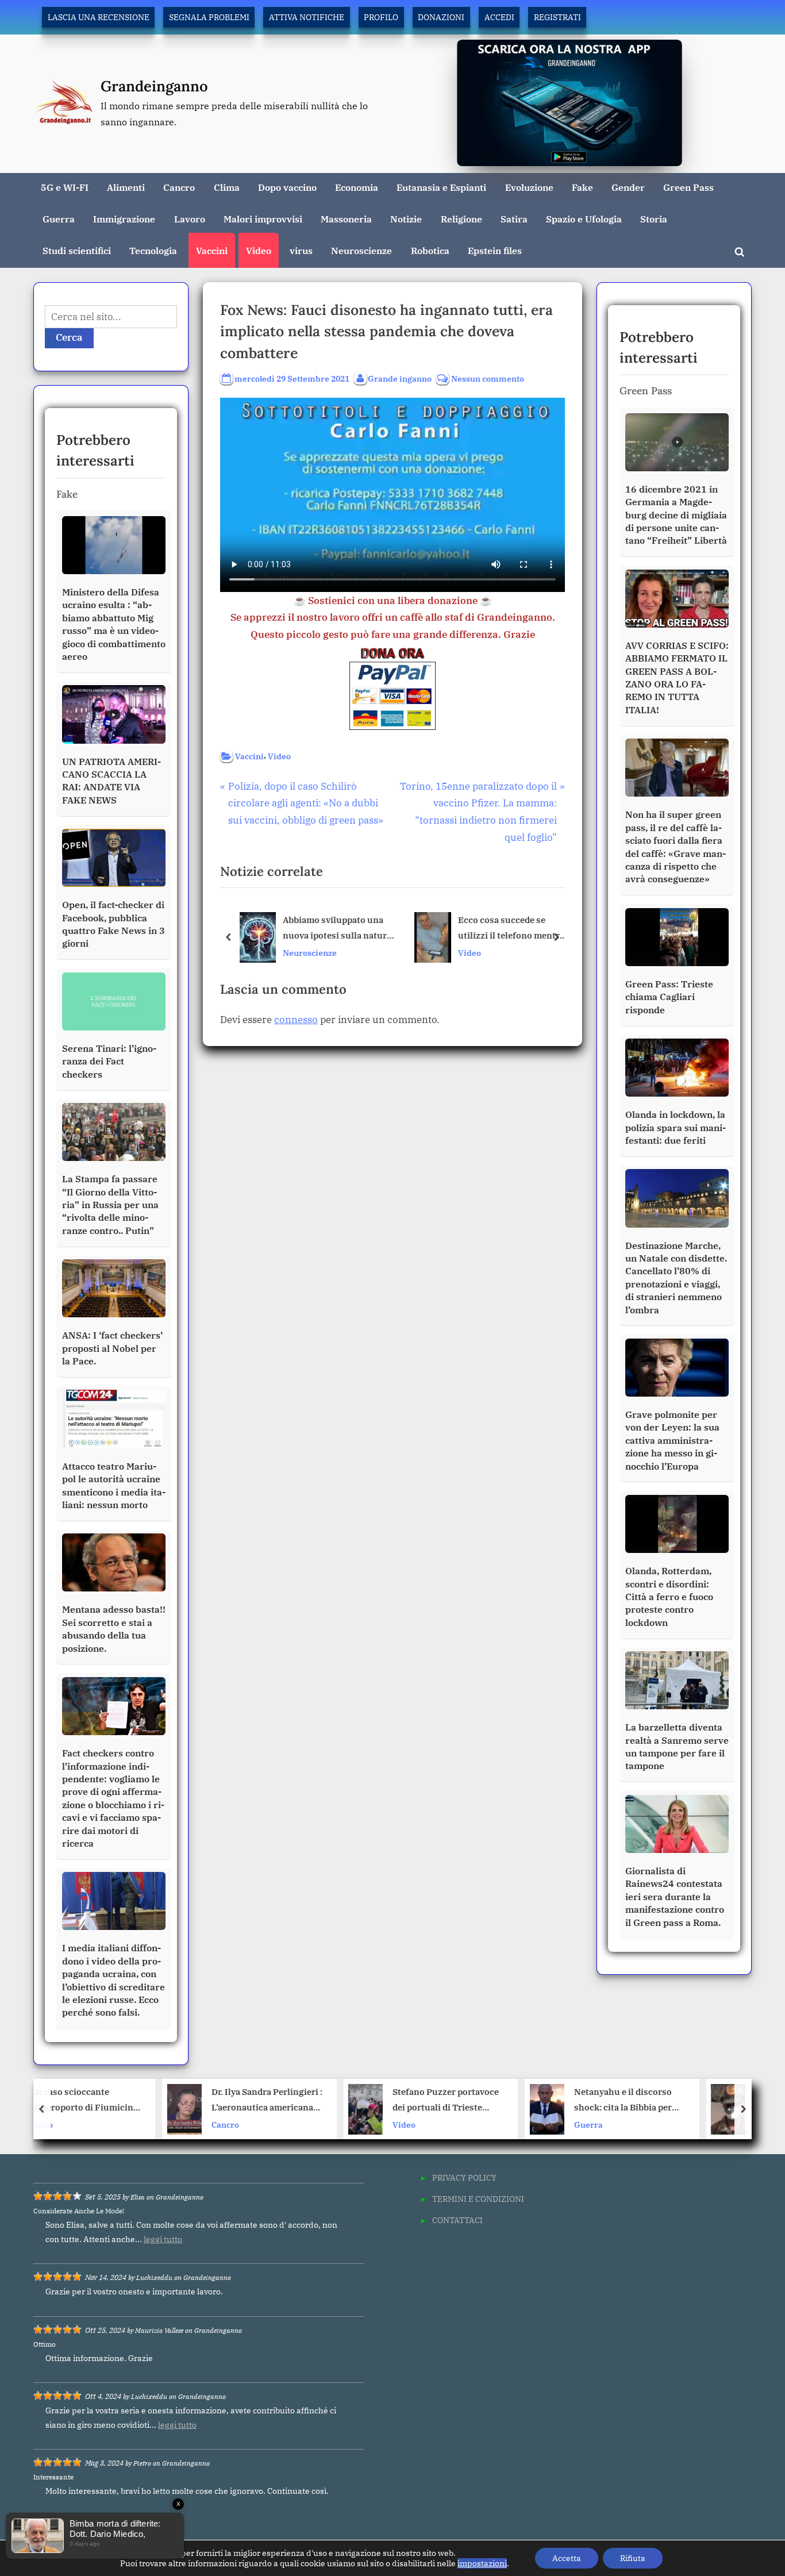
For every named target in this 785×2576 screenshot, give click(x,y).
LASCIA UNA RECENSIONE (99, 17)
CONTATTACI (457, 2220)
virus (301, 250)
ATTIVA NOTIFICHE (307, 17)
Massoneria (346, 219)
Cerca (69, 337)
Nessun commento (488, 379)
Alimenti (126, 187)
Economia (357, 187)
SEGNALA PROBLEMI (209, 17)
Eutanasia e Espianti (441, 187)
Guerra (59, 219)
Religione (461, 219)
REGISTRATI (557, 17)
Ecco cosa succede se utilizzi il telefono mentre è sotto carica (511, 929)
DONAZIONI (441, 17)
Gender (628, 187)
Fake (582, 187)
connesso (296, 1020)
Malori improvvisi (263, 219)
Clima (227, 187)
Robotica (430, 250)
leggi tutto (163, 2239)
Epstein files (495, 250)
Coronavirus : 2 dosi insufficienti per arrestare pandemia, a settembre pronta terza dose (695, 2101)
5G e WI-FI (65, 187)
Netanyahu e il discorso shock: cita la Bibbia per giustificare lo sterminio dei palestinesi (510, 2101)
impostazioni (482, 2563)
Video (259, 250)
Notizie (406, 219)
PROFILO (381, 17)
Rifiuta (633, 2558)
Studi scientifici (77, 250)
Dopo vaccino (287, 187)
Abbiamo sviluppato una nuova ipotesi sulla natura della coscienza (337, 929)
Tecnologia (153, 250)
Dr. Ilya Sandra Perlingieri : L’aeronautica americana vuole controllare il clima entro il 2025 (153, 2101)
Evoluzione (529, 187)
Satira (514, 219)
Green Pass (688, 187)
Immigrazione (124, 219)
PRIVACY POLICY (464, 2177)
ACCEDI (499, 17)
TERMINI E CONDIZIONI (478, 2199)
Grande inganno (400, 378)
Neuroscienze (361, 250)
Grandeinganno (154, 86)
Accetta (567, 2558)
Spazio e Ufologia (584, 219)
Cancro (179, 187)
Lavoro (190, 219)
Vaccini (212, 250)
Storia (654, 219)
